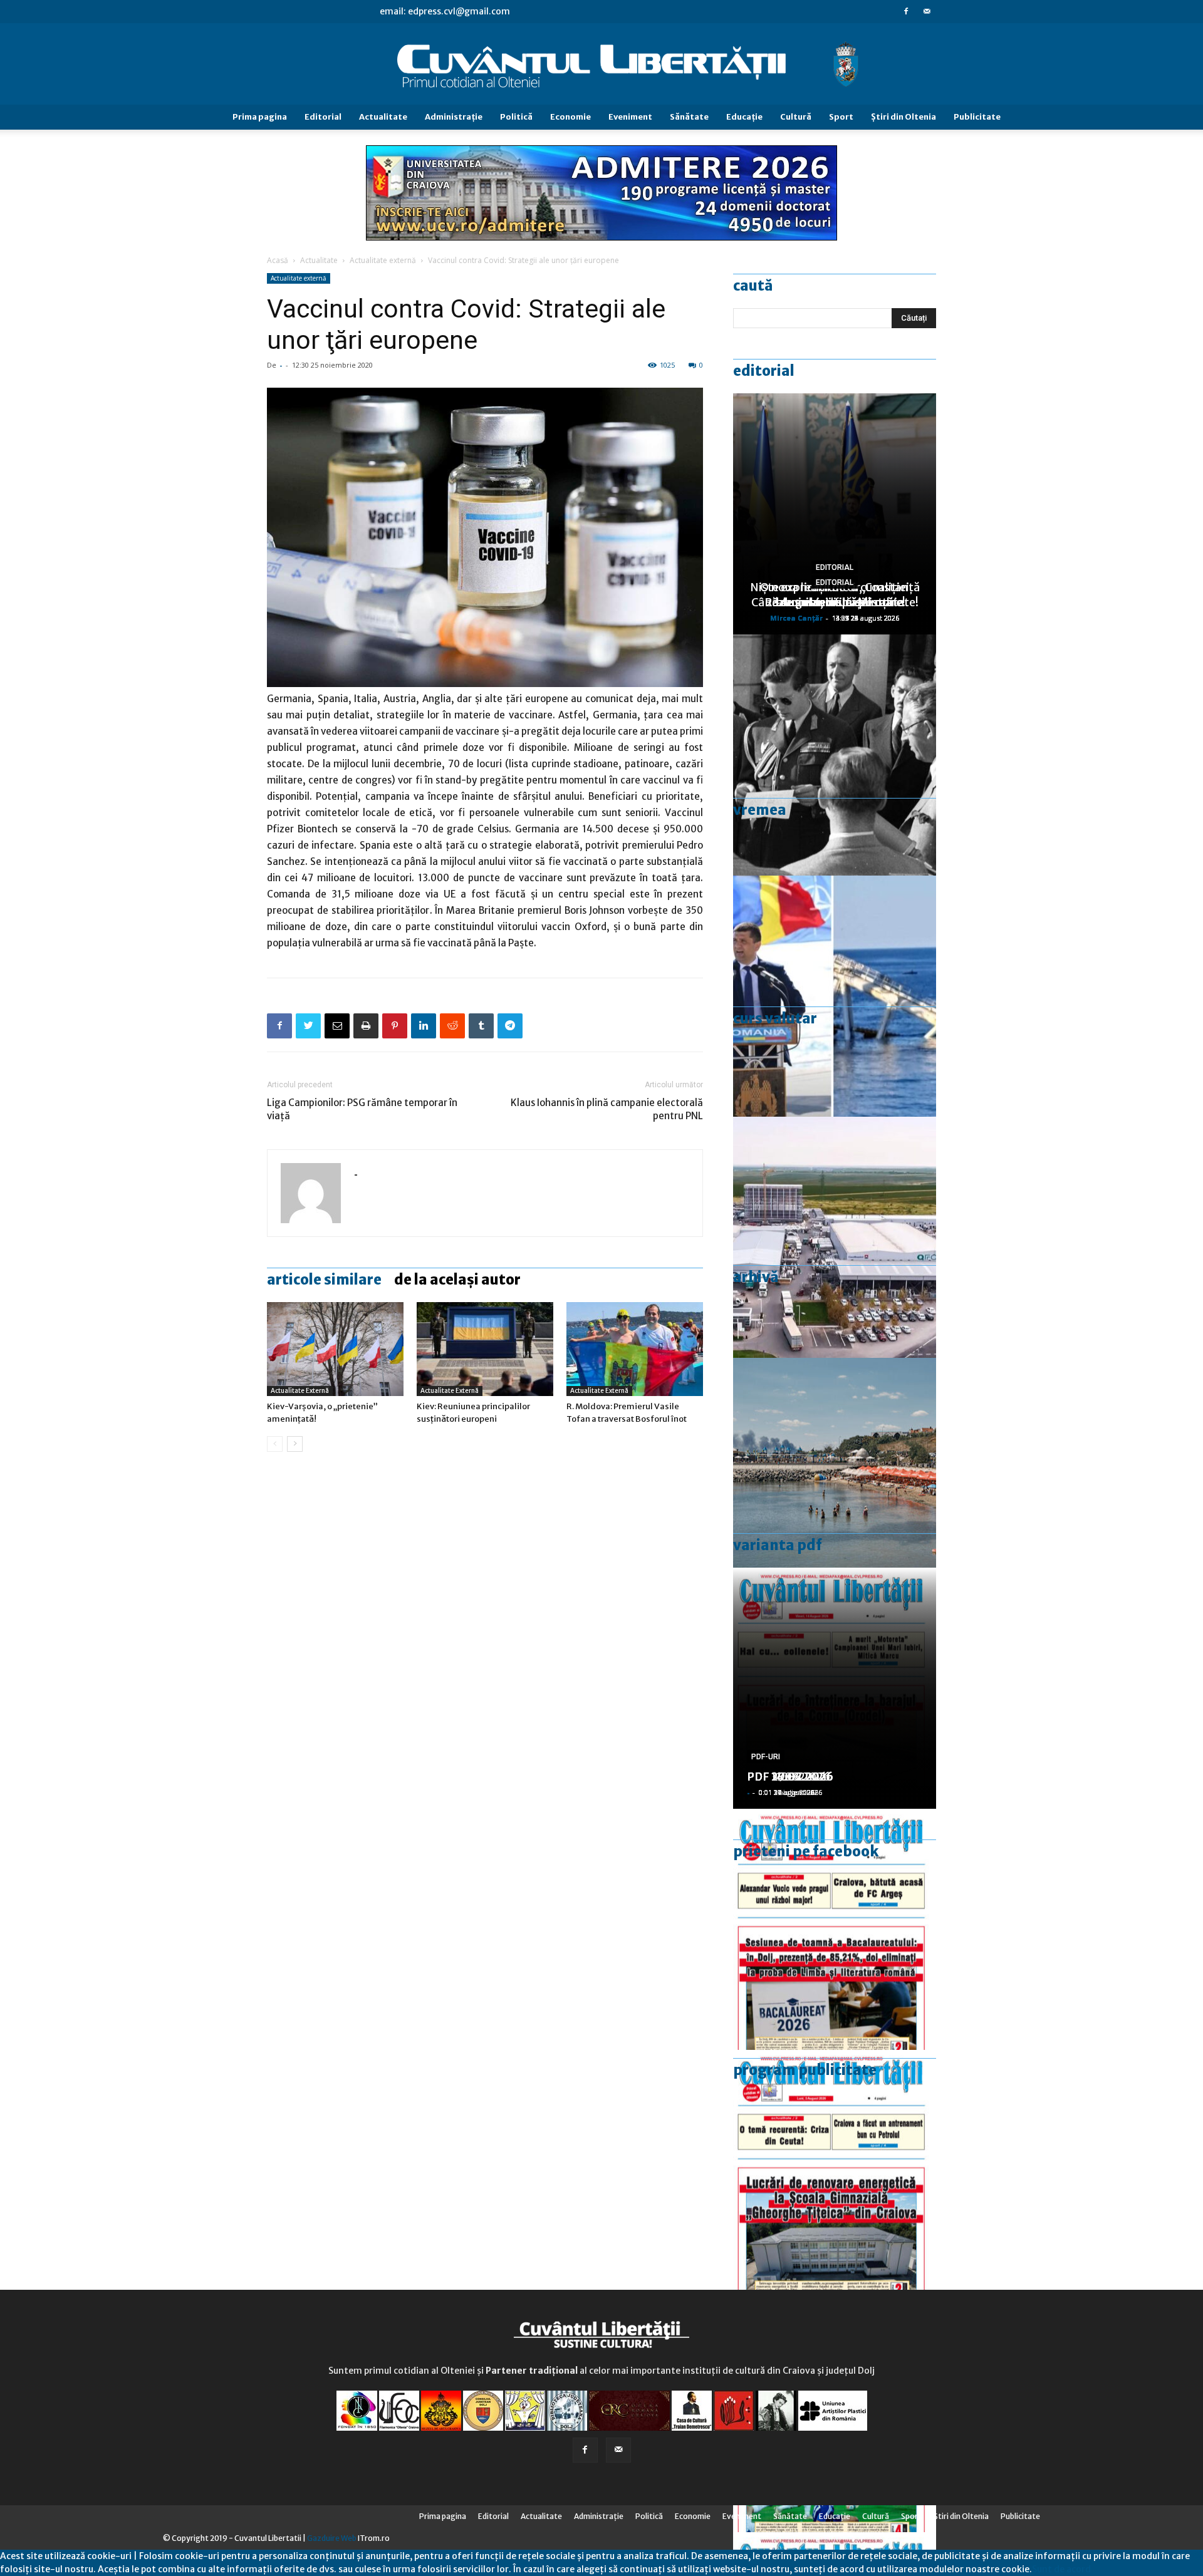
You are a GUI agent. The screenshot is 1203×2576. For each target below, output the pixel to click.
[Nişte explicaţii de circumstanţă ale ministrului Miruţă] (835, 996)
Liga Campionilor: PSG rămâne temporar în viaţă (362, 1109)
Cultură (796, 117)
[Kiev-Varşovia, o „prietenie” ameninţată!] (335, 1349)
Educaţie (744, 117)
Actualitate (383, 117)
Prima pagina (260, 117)
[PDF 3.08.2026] (835, 2170)
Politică (516, 117)
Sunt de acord (1061, 2569)
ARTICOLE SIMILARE (324, 1280)
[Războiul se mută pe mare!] (835, 1478)
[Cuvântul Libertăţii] (601, 65)
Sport (841, 117)
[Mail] (927, 11)
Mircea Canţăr (796, 618)
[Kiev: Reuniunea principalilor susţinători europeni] (485, 1349)
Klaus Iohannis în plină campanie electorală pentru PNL (607, 1109)
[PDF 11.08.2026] (835, 1929)
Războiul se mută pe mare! (835, 602)
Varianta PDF (778, 1545)
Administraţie (454, 117)
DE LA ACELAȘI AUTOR (457, 1280)
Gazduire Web (332, 2538)
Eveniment (630, 117)
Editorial (323, 117)
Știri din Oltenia (904, 117)
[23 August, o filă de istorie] (835, 755)
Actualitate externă (383, 260)
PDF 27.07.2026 (790, 1777)
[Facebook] (906, 11)
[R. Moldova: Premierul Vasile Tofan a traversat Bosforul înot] (635, 1349)
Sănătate (689, 117)
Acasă (278, 260)
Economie (570, 117)
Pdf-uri (766, 1757)
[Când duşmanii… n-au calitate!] (835, 1237)
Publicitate (977, 117)
